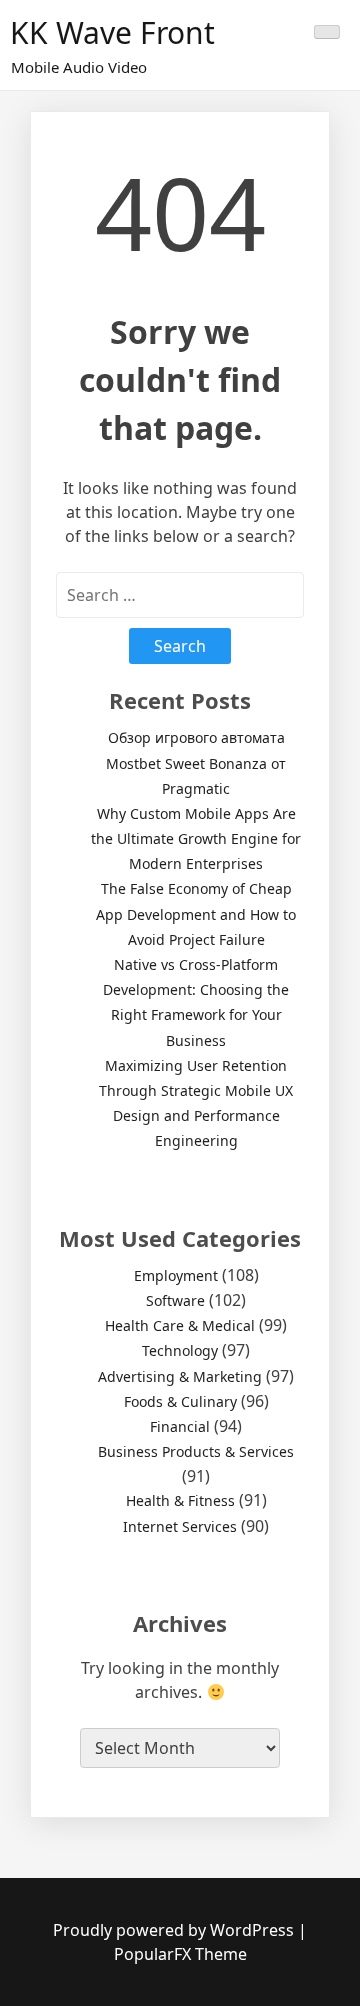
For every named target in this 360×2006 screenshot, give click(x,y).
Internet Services (180, 1526)
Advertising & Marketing (180, 1376)
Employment (176, 1275)
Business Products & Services (196, 1451)
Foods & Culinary (180, 1401)
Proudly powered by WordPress (175, 1930)
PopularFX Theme (180, 1954)
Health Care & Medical (180, 1325)
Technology (180, 1350)
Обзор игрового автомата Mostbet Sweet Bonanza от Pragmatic (196, 762)
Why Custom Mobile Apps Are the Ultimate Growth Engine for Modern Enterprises (196, 838)
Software (175, 1300)
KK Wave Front (112, 32)
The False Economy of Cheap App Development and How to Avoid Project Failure (196, 913)
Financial (180, 1426)
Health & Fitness (180, 1500)
